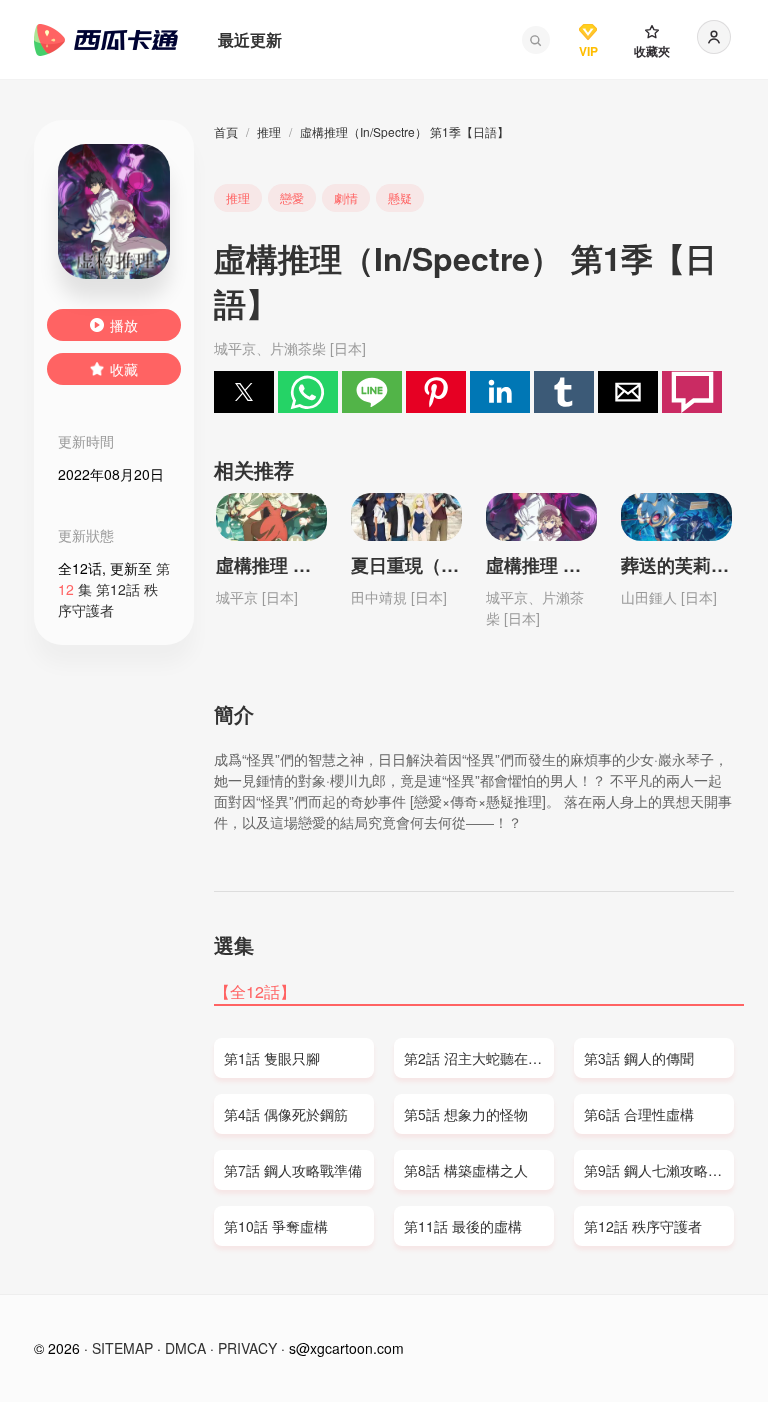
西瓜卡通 (106, 40)
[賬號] (714, 37)
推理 (269, 131)
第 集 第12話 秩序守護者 (114, 589)
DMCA (185, 1348)
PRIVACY (247, 1348)
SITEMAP (122, 1348)
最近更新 (250, 39)
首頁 (226, 131)
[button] (536, 40)
